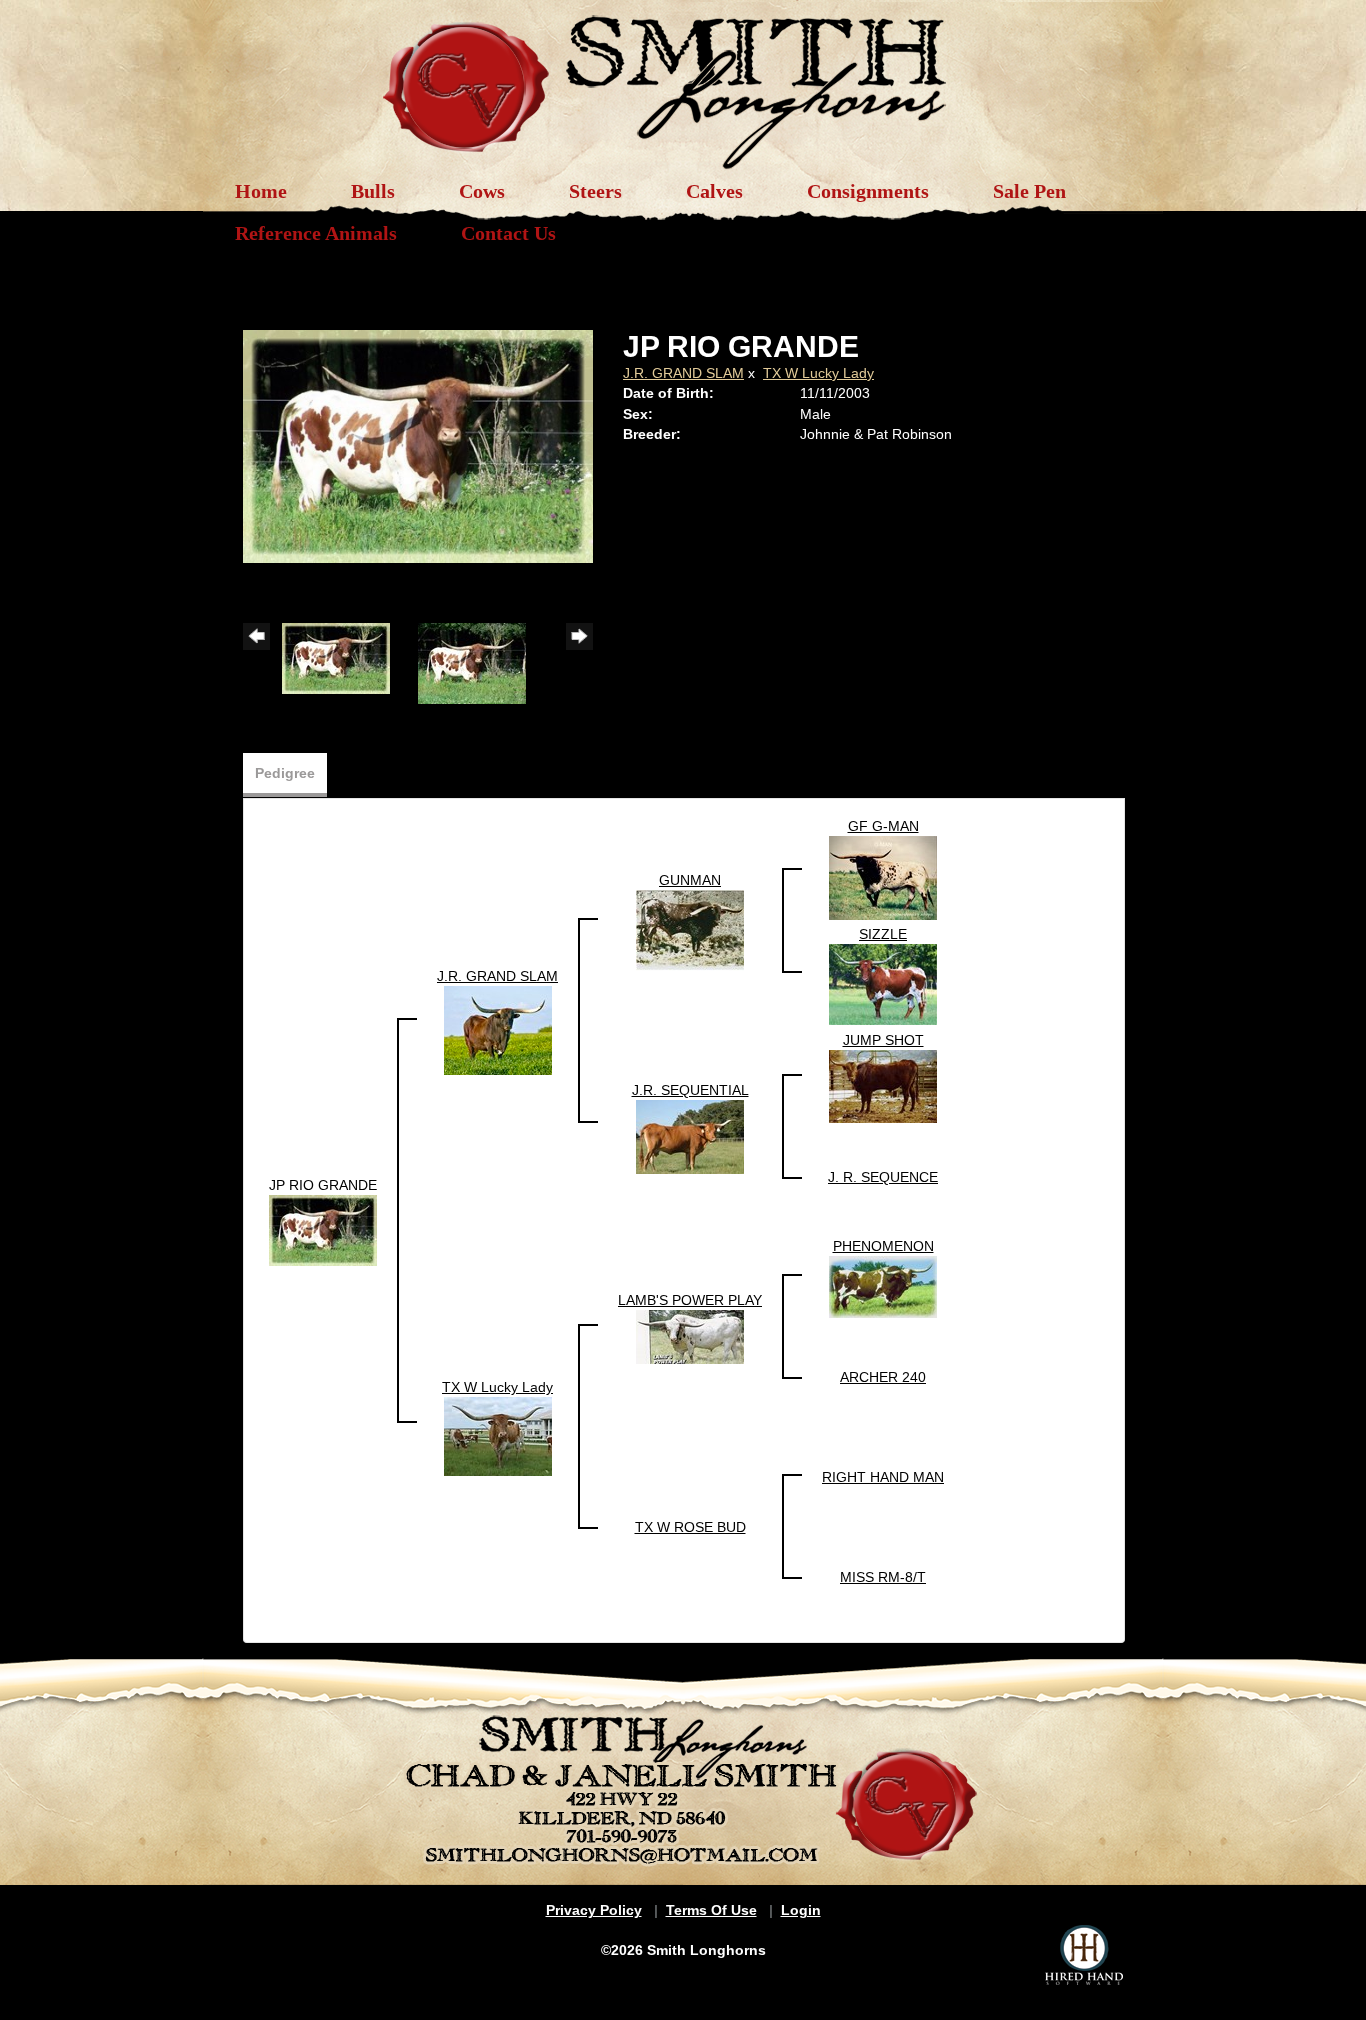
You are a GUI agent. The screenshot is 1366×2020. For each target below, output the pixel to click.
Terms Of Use (711, 1910)
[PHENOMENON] (883, 1285)
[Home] (683, 82)
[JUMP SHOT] (883, 1085)
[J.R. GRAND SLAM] (498, 1029)
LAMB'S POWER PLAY (690, 1300)
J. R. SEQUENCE (883, 1177)
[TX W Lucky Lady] (498, 1435)
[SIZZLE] (883, 983)
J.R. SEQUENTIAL (690, 1090)
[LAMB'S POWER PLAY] (690, 1335)
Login (801, 1910)
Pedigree (285, 773)
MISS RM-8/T (883, 1577)
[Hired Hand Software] (1084, 1955)
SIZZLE (883, 934)
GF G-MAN (883, 826)
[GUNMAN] (690, 929)
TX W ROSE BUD (690, 1527)
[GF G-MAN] (883, 876)
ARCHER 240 (883, 1377)
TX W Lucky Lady (818, 373)
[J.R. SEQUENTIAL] (690, 1135)
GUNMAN (690, 880)
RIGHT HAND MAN (883, 1477)
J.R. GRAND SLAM (683, 373)
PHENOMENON (883, 1246)
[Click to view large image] (418, 445)
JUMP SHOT (883, 1040)
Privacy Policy (594, 1910)
